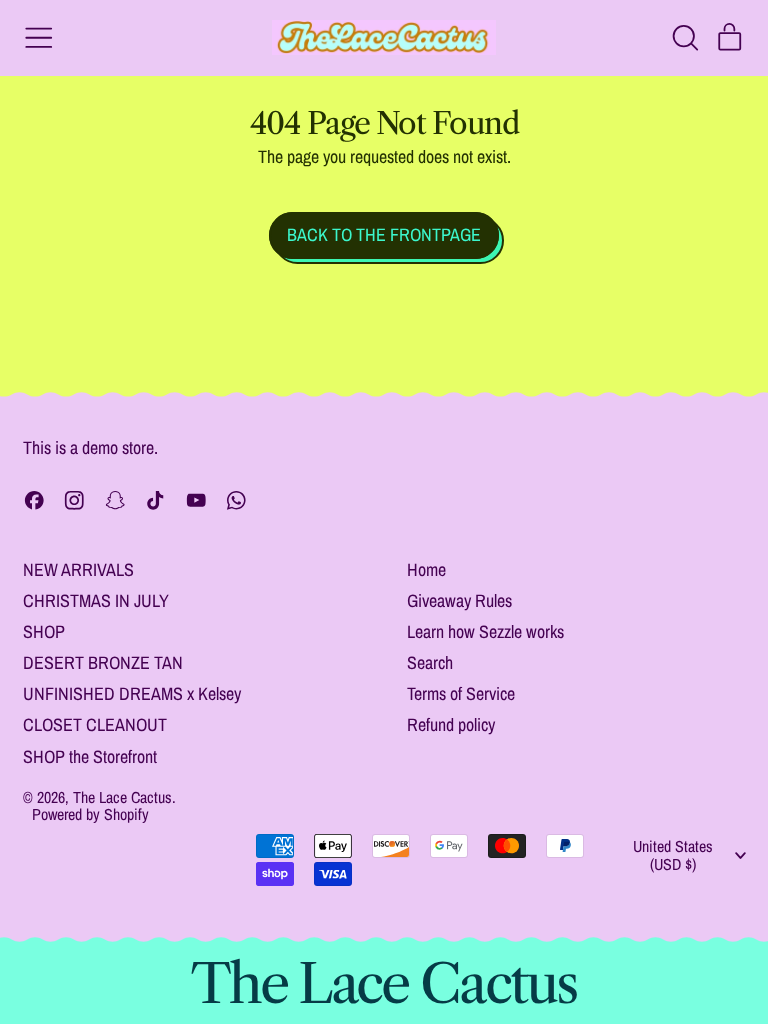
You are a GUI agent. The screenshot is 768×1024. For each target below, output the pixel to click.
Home (426, 569)
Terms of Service (461, 693)
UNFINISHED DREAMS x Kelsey (132, 693)
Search (430, 662)
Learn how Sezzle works (485, 631)
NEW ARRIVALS (78, 569)
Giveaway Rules (459, 600)
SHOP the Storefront (90, 756)
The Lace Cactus (122, 797)
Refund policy (451, 724)
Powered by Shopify (90, 814)
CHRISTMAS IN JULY (96, 600)
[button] (685, 38)
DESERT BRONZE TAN (103, 662)
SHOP (44, 631)
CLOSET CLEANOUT (95, 724)
